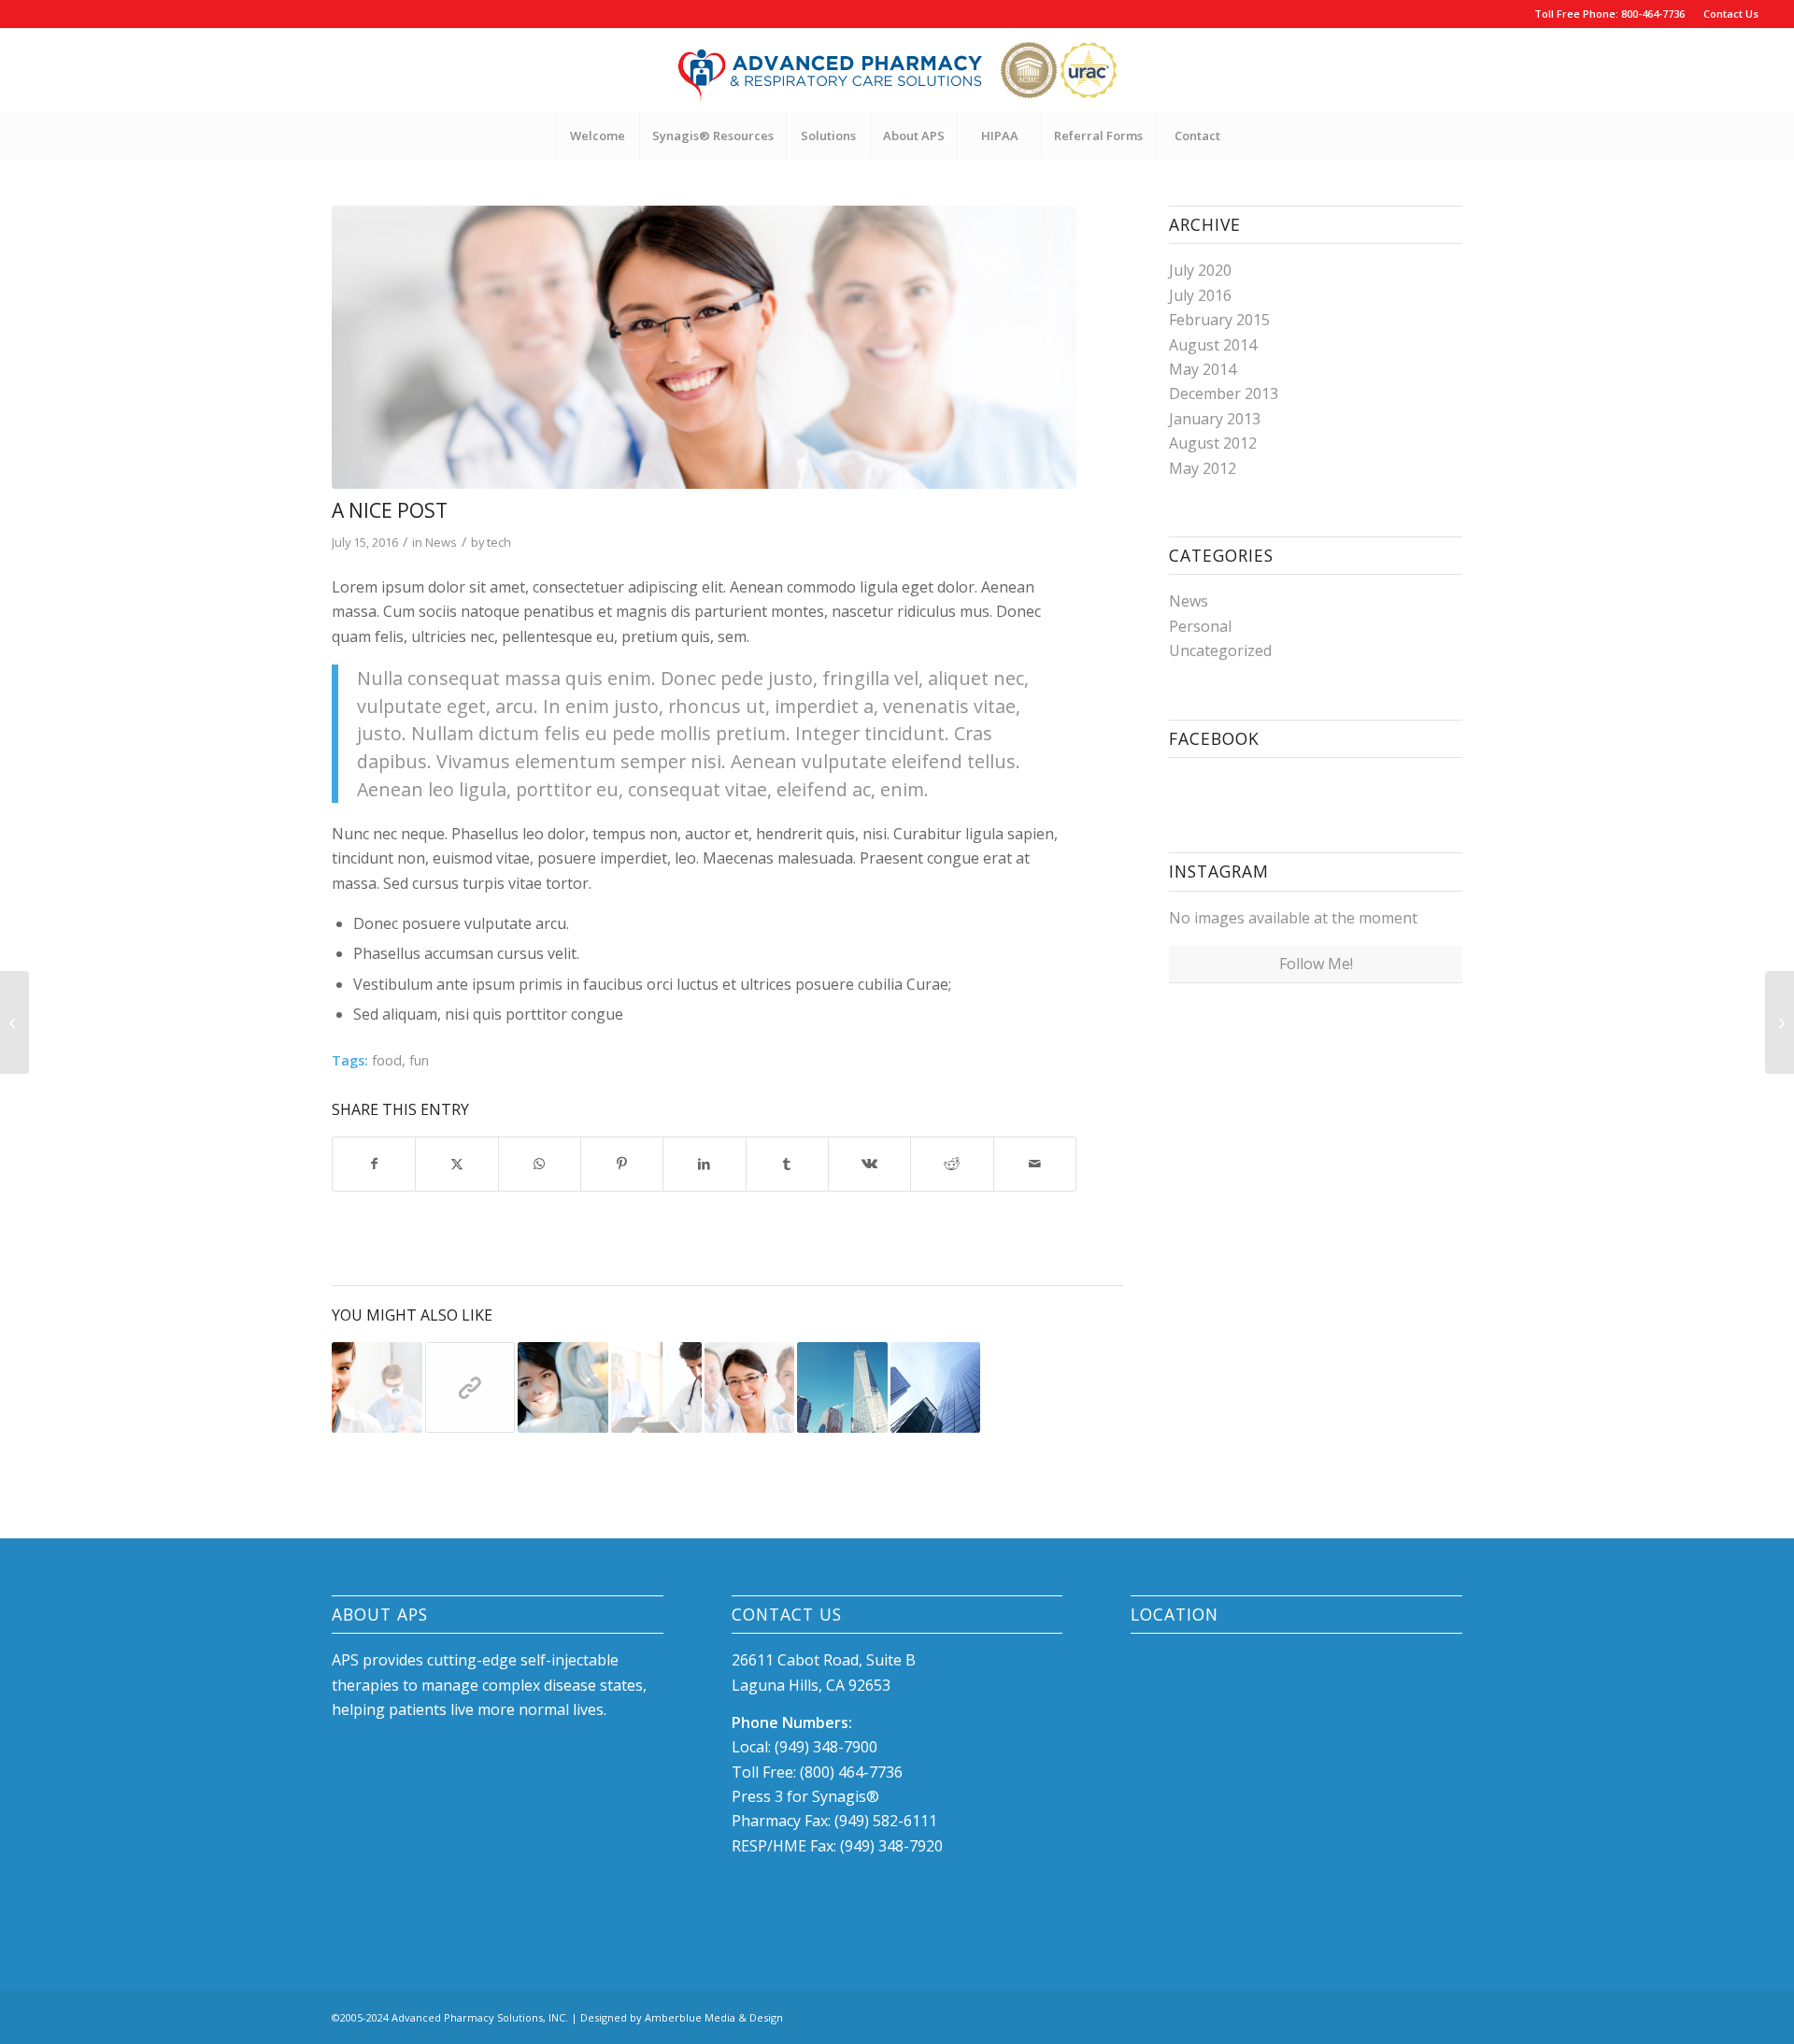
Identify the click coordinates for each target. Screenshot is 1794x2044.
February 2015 (1219, 320)
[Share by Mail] (1035, 1164)
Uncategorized (1220, 650)
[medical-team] (704, 347)
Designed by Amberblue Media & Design (682, 2017)
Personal (1200, 626)
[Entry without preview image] (14, 1022)
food (387, 1060)
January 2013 (1215, 419)
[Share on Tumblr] (787, 1164)
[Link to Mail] (1448, 2015)
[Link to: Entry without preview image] (842, 1387)
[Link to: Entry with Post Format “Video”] (563, 1387)
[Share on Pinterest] (622, 1164)
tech (499, 542)
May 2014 (1203, 369)
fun (419, 1060)
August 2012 (1213, 443)
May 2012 (1203, 468)
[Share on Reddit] (952, 1164)
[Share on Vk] (869, 1164)
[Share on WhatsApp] (540, 1164)
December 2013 (1224, 393)
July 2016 (1200, 295)
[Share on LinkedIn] (704, 1164)
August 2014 (1213, 345)
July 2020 (1200, 270)
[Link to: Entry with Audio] (656, 1387)
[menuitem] (1726, 14)
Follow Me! (1316, 964)
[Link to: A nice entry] (377, 1387)
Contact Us (1731, 14)
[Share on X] (456, 1164)
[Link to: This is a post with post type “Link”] (470, 1387)
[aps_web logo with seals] (897, 70)
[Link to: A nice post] (750, 1387)
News (441, 542)
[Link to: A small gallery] (936, 1387)
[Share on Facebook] (374, 1164)
